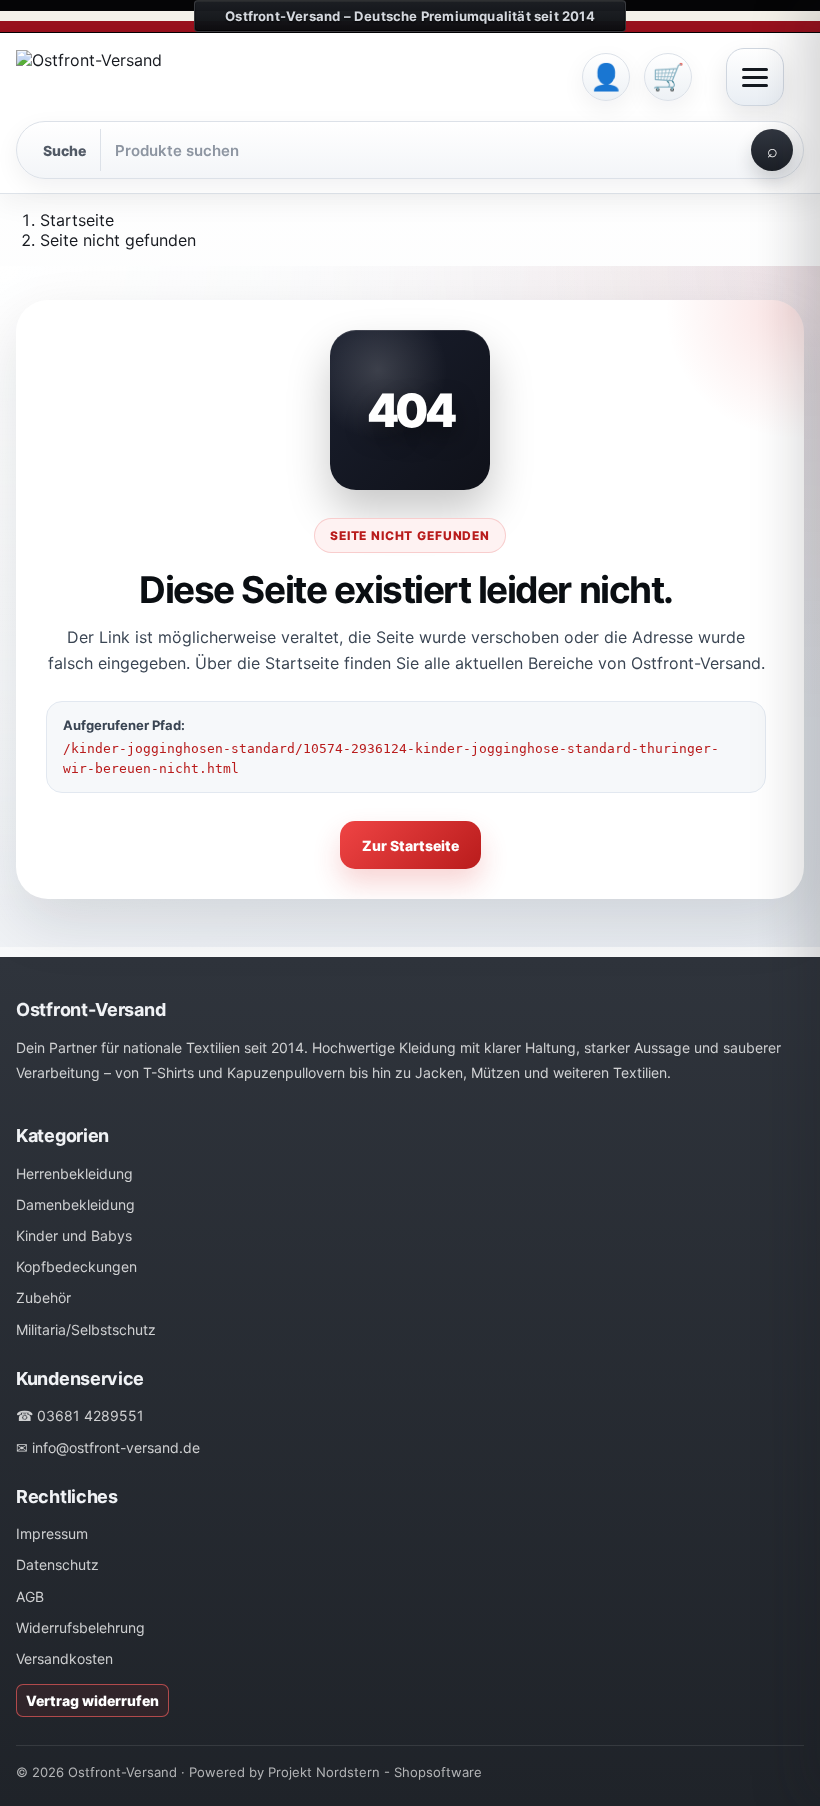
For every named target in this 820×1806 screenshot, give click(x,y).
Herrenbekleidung (74, 1173)
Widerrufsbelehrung (80, 1627)
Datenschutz (57, 1564)
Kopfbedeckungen (76, 1266)
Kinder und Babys (74, 1235)
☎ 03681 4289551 (80, 1415)
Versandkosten (64, 1658)
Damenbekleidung (75, 1204)
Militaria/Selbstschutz (86, 1329)
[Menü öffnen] (755, 77)
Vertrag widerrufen (92, 1700)
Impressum (52, 1533)
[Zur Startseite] (292, 77)
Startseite (77, 220)
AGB (30, 1596)
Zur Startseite (410, 845)
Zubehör (43, 1297)
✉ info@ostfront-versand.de (108, 1447)
